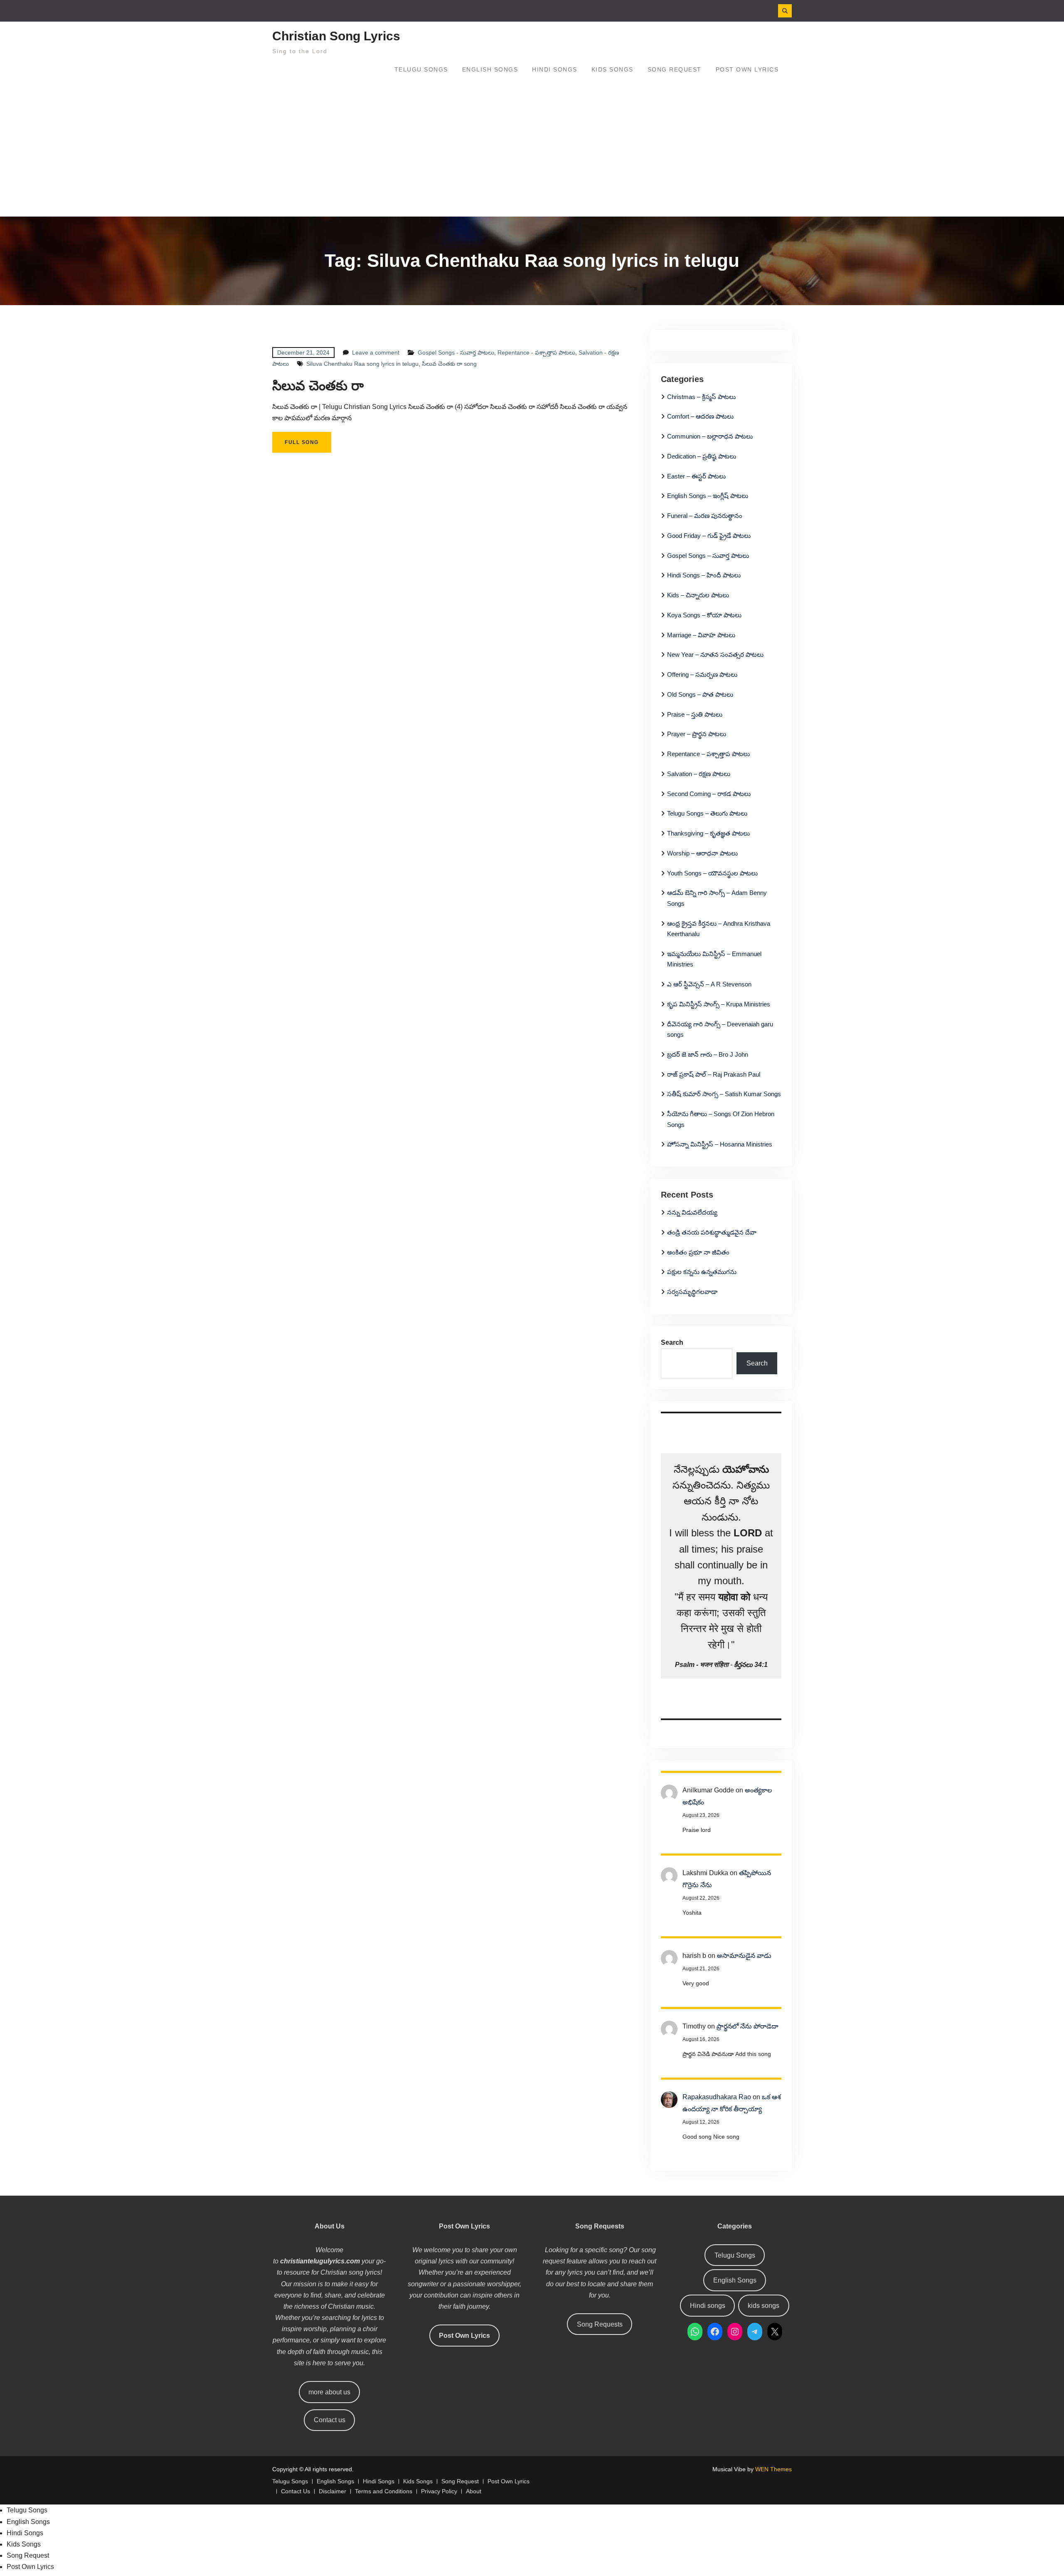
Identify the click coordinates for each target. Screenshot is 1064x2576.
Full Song (302, 442)
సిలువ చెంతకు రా (318, 386)
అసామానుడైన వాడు (744, 1956)
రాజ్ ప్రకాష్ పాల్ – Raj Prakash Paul (714, 1074)
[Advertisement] (532, 154)
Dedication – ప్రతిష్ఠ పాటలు (702, 456)
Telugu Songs (421, 69)
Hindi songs (708, 2306)
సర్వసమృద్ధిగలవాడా (692, 1292)
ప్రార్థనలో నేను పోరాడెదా (748, 2026)
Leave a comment (376, 353)
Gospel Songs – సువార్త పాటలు (708, 556)
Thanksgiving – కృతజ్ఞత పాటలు (708, 833)
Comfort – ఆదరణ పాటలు (700, 416)
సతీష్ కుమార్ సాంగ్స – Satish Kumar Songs (724, 1094)
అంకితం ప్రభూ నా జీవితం (698, 1252)
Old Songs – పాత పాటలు (700, 694)
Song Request (675, 69)
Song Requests (600, 2324)
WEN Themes (773, 2469)
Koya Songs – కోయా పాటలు (704, 615)
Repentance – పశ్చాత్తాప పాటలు (708, 754)
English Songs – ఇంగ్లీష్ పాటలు (708, 496)
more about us (329, 2392)
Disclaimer (332, 2491)
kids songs (764, 2306)
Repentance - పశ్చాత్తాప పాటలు (536, 353)
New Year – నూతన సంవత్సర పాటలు (715, 654)
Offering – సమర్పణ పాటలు (702, 674)
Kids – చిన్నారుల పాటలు (698, 595)
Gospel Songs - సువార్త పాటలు (456, 353)
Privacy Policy (439, 2491)
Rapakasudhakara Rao (717, 2097)
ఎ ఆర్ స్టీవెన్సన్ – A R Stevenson (709, 984)
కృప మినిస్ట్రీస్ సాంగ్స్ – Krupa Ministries (719, 1004)
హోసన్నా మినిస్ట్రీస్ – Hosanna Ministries (720, 1144)
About (474, 2491)
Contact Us (296, 2491)
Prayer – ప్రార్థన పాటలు (697, 734)
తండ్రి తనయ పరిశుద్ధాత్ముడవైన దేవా (712, 1232)
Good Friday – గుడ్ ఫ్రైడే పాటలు (709, 536)
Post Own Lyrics (747, 69)
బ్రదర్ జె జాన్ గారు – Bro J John (708, 1054)
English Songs (490, 69)
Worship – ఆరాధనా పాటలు (702, 853)
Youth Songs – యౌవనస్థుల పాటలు (712, 873)
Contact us (330, 2420)
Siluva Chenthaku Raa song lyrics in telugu (362, 364)
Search (672, 1342)
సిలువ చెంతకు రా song (449, 364)
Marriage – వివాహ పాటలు (701, 635)
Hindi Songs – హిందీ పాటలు (704, 575)
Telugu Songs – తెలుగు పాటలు (707, 813)
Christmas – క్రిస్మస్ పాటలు (701, 397)
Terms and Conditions (384, 2491)
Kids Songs (612, 69)
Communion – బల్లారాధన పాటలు (710, 436)
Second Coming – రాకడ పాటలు (709, 794)
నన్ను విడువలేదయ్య (692, 1212)
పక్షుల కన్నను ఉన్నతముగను (702, 1272)
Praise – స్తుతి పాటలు (695, 714)
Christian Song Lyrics (336, 36)
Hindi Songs (555, 69)
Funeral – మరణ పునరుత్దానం (705, 516)
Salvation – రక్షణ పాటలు (699, 774)
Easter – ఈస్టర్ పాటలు (696, 476)
